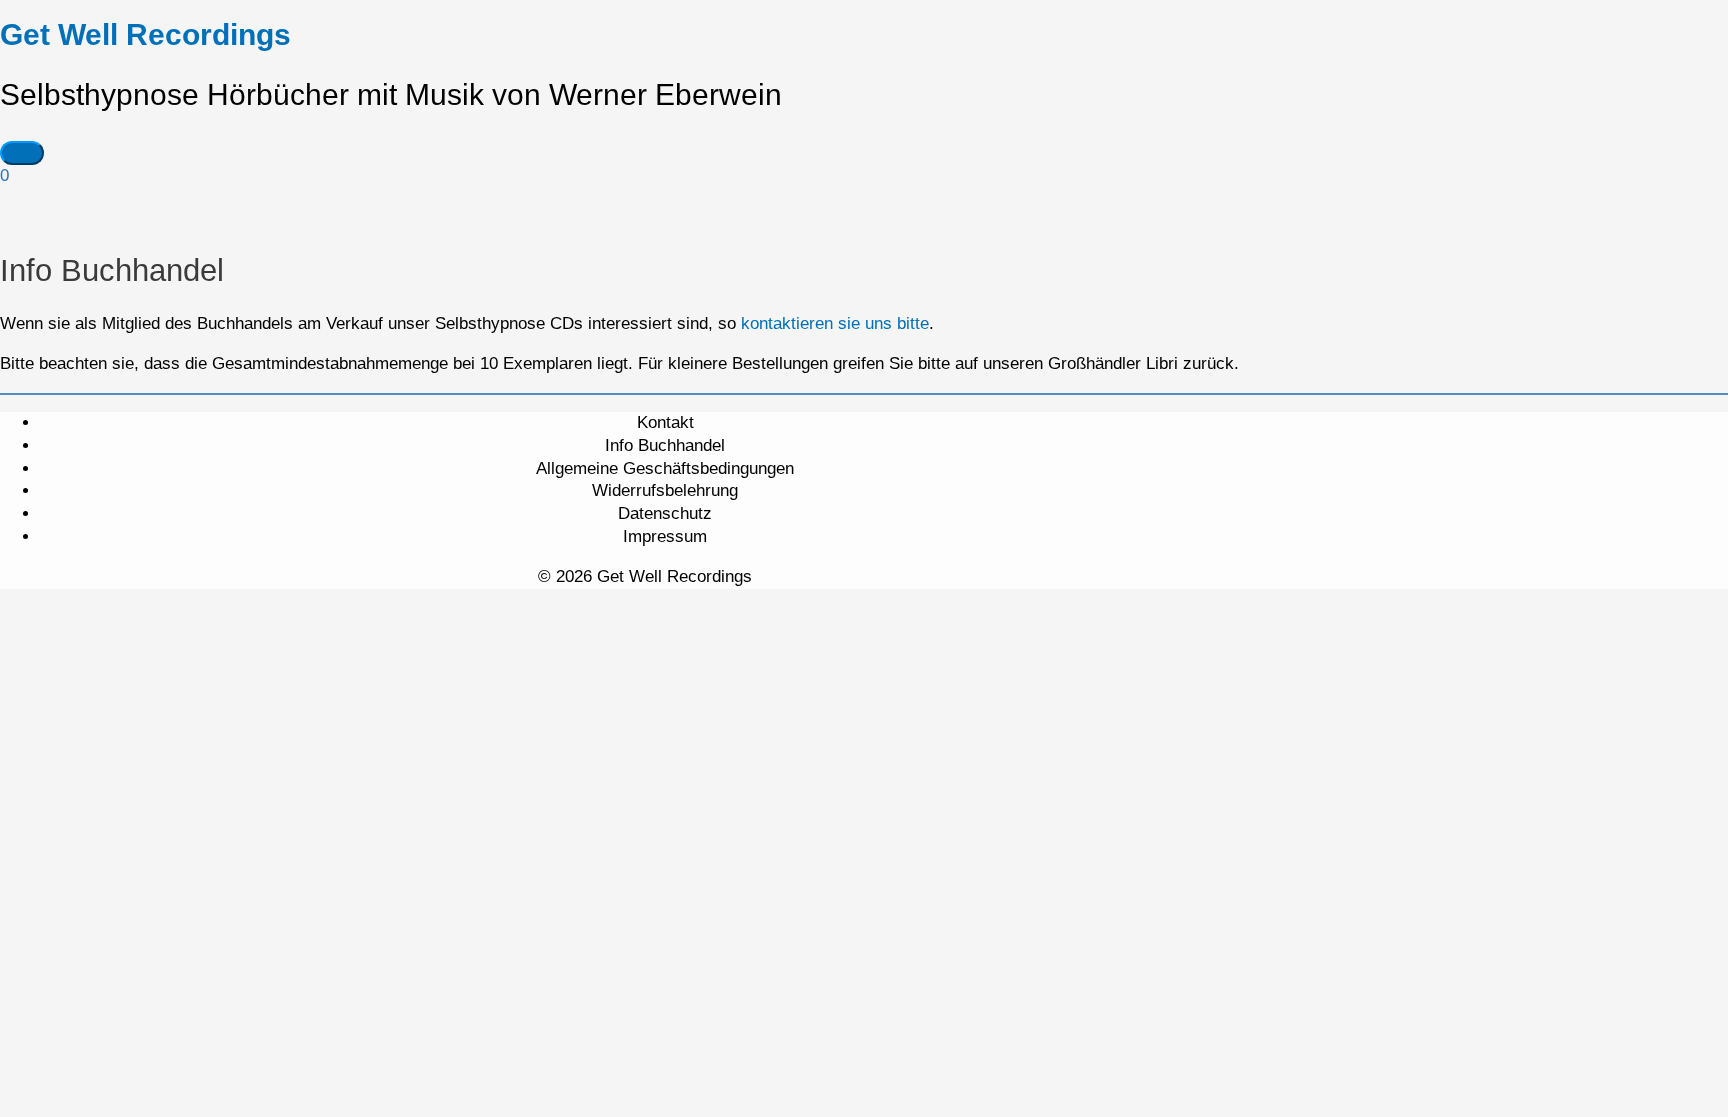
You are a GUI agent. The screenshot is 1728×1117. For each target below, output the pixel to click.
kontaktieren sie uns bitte (835, 323)
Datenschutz (665, 513)
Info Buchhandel (665, 445)
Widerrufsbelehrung (665, 490)
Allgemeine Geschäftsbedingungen (665, 468)
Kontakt (665, 422)
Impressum (665, 536)
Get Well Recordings (145, 34)
